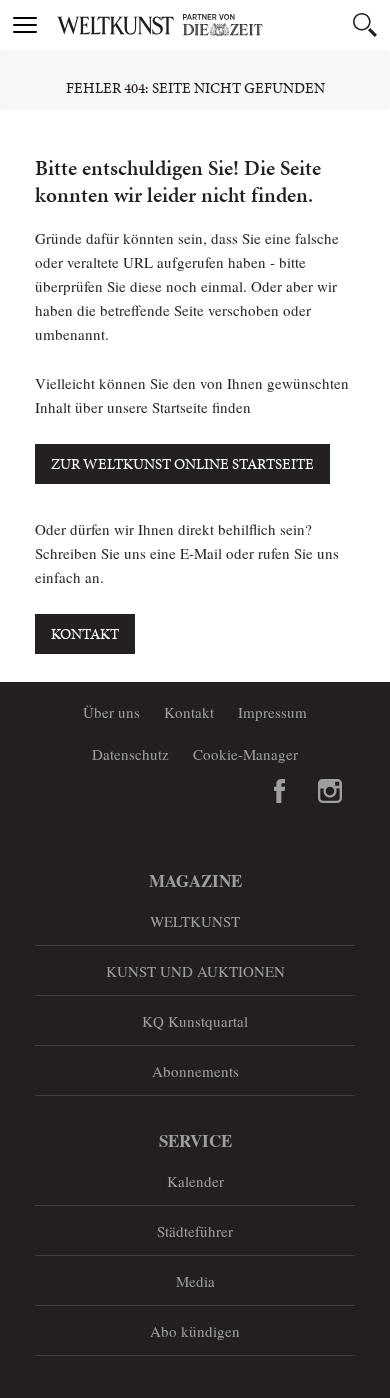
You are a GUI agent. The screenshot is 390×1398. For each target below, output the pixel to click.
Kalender (195, 1181)
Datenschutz (130, 754)
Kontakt (85, 634)
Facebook (280, 791)
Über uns (111, 712)
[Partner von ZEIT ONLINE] (220, 25)
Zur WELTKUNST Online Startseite (182, 464)
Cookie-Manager (245, 754)
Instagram (330, 791)
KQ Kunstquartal (195, 1021)
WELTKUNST (195, 921)
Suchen (365, 25)
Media (195, 1281)
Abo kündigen (195, 1331)
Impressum (272, 712)
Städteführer (195, 1231)
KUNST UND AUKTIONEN (195, 971)
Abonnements (195, 1071)
